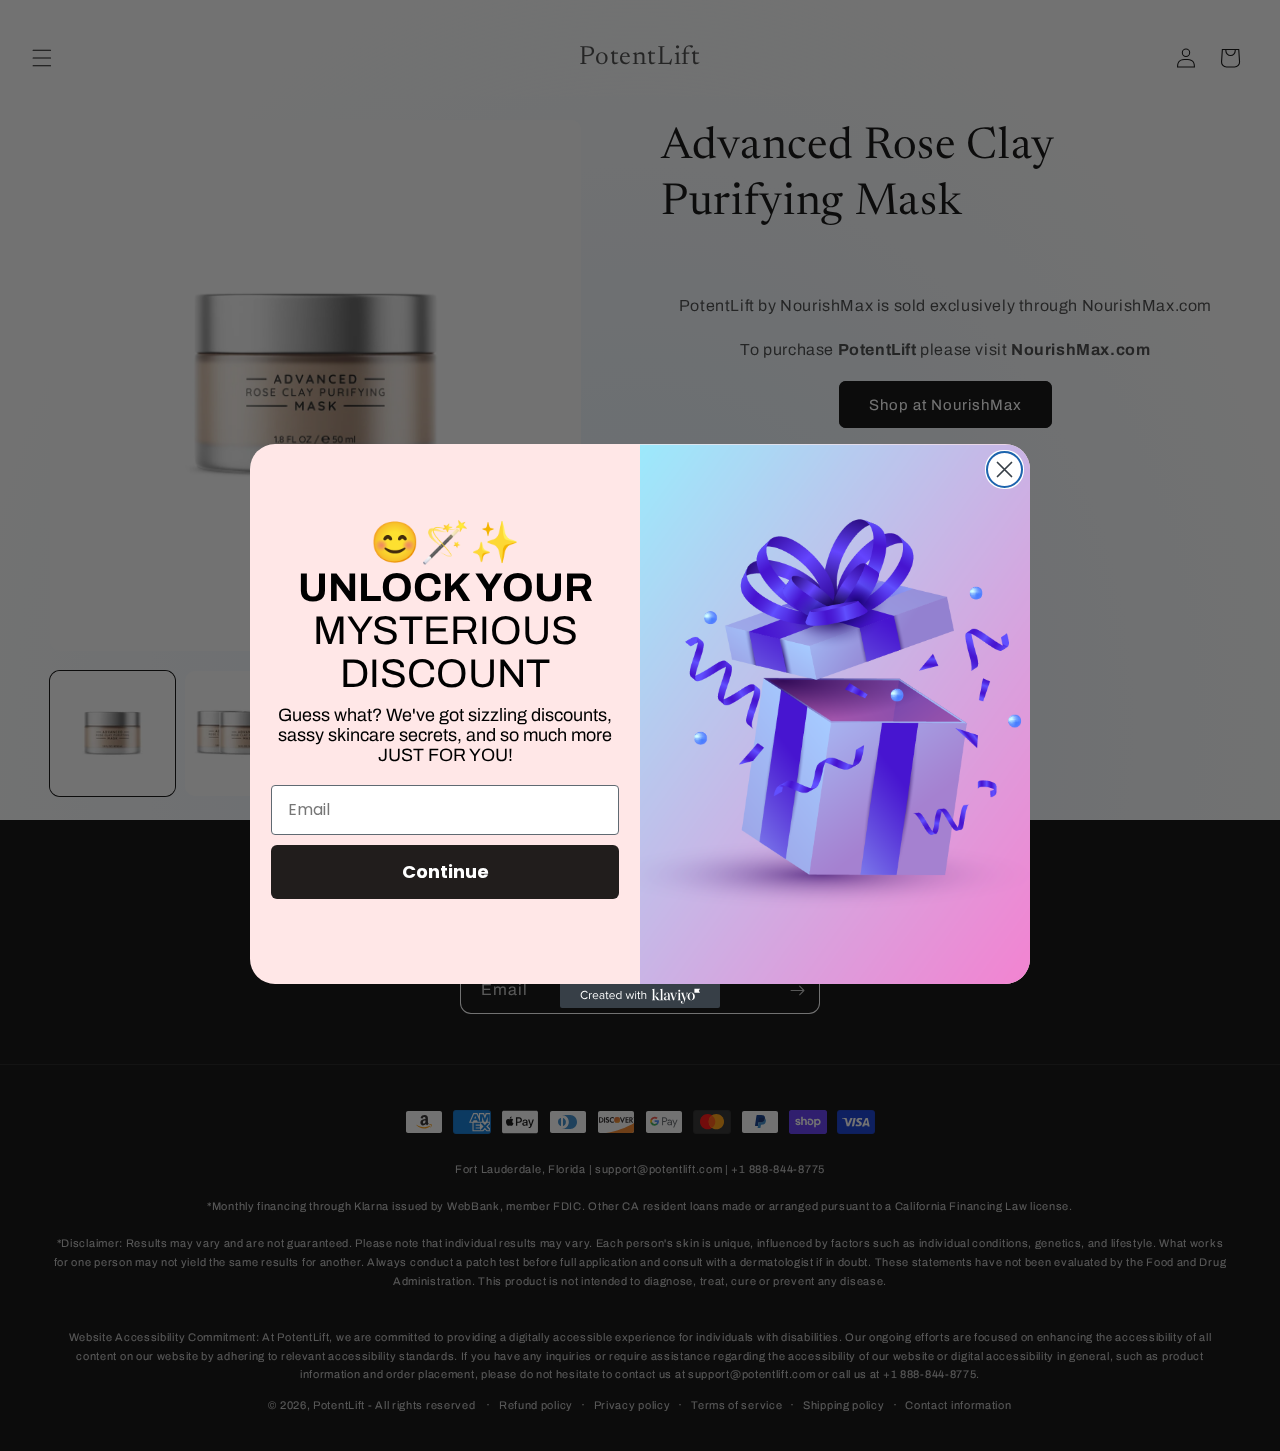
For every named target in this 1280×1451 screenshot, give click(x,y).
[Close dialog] (1004, 469)
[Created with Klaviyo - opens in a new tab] (640, 996)
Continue (445, 871)
